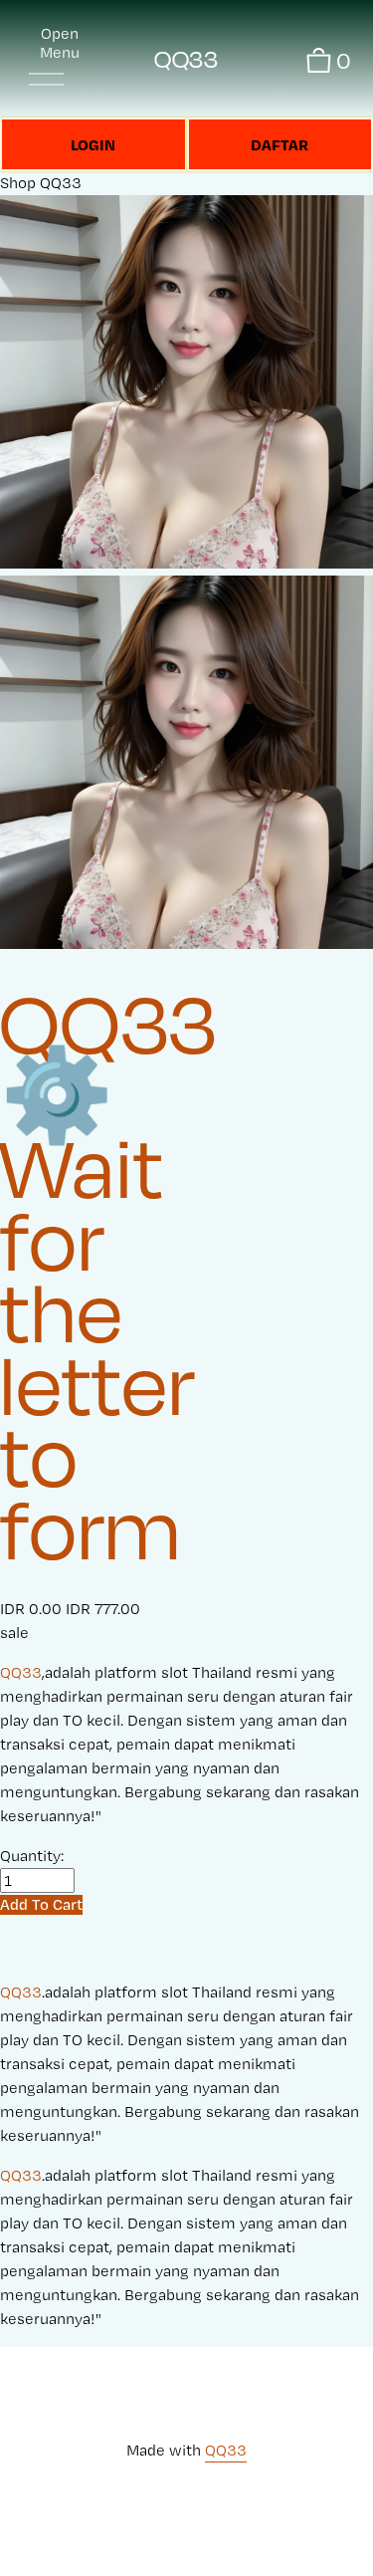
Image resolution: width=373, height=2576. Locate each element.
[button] (41, 1904)
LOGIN (93, 144)
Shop (18, 183)
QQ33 (186, 59)
